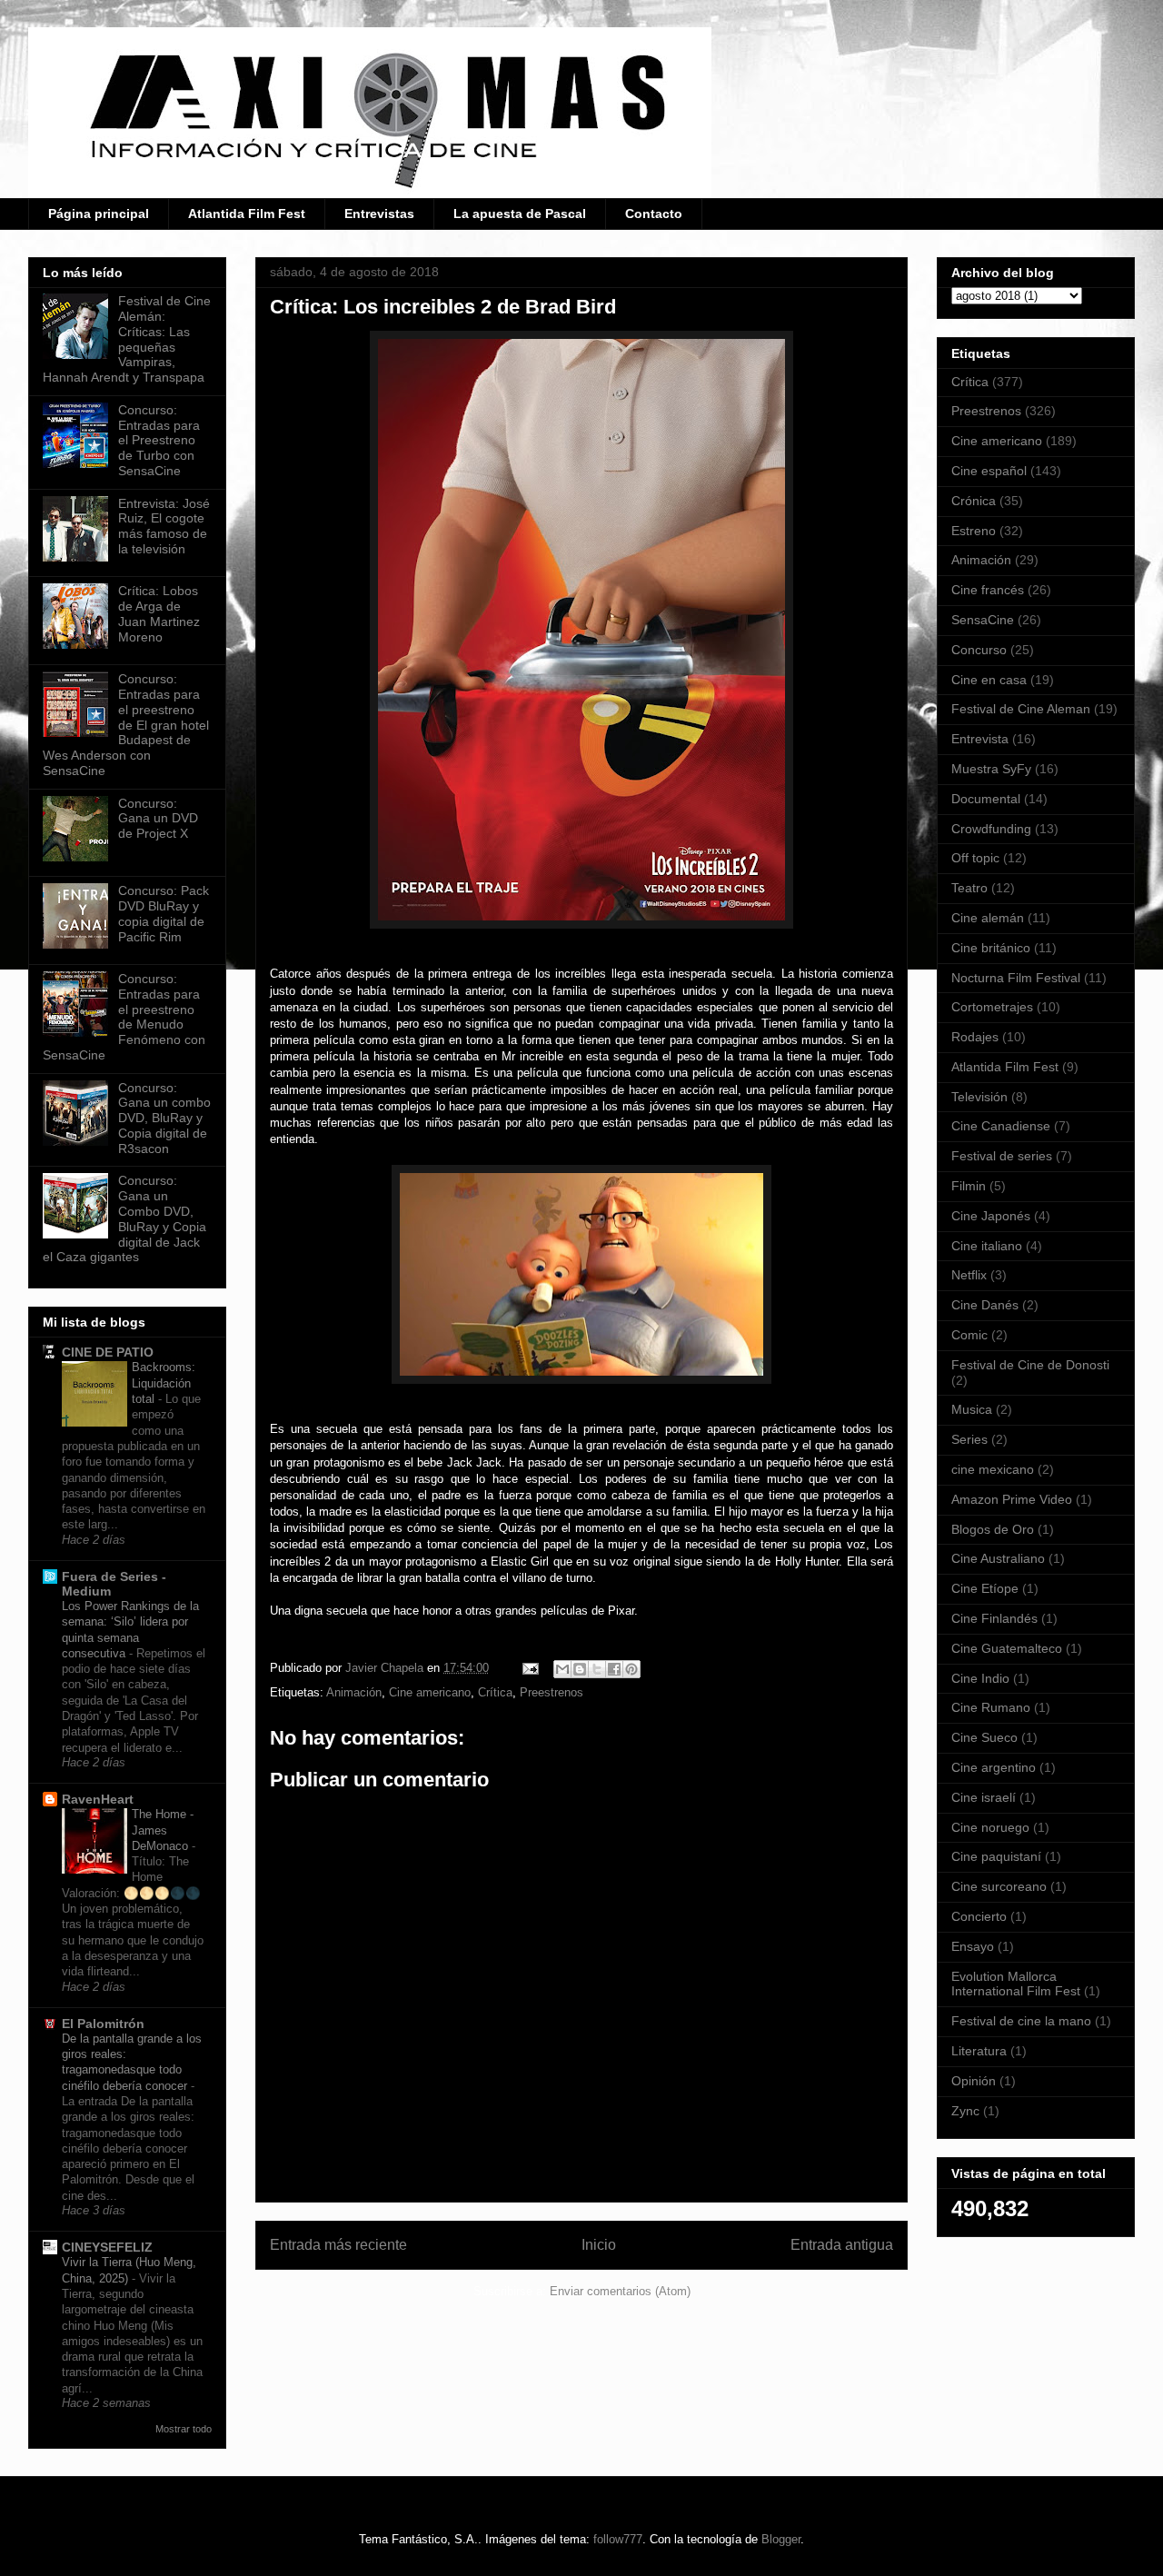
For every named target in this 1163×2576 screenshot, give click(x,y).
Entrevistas (379, 214)
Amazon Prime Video (1012, 1499)
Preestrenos (552, 1692)
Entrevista (980, 739)
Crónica (974, 501)
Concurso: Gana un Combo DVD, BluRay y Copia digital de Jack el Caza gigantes (124, 1218)
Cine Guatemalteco (1007, 1648)
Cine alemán (988, 918)
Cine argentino (994, 1767)
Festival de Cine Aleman (1021, 709)
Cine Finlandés (994, 1618)
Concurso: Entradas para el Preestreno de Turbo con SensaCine (159, 440)
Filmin (969, 1186)
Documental (986, 799)
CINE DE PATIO (108, 1352)
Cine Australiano (998, 1558)
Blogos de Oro (993, 1529)
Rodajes (975, 1037)
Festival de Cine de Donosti (1030, 1365)
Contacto (654, 214)
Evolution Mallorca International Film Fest (1016, 1984)
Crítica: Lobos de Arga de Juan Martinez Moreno (159, 613)
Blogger (781, 2539)
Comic (969, 1335)
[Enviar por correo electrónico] (562, 1669)
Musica (972, 1409)
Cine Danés (985, 1305)
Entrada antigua (842, 2245)
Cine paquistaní (996, 1856)
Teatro (969, 888)
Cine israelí (984, 1797)
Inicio (599, 2245)
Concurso (979, 650)
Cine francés (988, 590)
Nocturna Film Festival (1016, 978)
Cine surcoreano (999, 1886)
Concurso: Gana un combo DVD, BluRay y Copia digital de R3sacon (164, 1118)
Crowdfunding (991, 829)
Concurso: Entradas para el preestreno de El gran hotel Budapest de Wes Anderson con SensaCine (126, 725)
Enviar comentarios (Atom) (620, 2291)
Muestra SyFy (991, 769)
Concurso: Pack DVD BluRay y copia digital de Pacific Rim (164, 913)
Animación (354, 1692)
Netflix (969, 1275)
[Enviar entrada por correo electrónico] (529, 1668)
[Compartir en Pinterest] (631, 1669)
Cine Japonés (991, 1216)
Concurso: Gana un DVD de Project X (158, 819)
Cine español (989, 471)
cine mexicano (993, 1469)
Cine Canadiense (1001, 1126)
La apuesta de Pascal (520, 214)
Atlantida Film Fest (247, 214)
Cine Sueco (984, 1737)
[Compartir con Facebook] (614, 1669)
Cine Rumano (991, 1707)
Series (969, 1439)
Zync (965, 2111)
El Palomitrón (103, 2024)
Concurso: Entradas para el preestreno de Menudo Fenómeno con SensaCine (124, 1017)
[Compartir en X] (597, 1669)
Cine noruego (990, 1827)
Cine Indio (980, 1678)
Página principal (99, 214)
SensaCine (983, 620)
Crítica (495, 1692)
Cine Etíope (985, 1588)
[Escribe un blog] (580, 1669)
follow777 (618, 2539)
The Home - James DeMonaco (163, 1830)
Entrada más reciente (338, 2245)
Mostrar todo (184, 2429)
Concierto (979, 1916)
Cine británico (991, 948)
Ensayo (973, 1946)
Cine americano (430, 1692)
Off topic (975, 858)
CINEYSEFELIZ (107, 2247)
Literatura (979, 2051)
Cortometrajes (992, 1007)
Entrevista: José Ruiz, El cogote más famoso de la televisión (164, 526)
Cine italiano (987, 1246)
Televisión (979, 1097)
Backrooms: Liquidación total (164, 1383)
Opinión (974, 2081)
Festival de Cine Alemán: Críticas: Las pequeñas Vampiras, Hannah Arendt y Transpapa (127, 339)
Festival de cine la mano (1021, 2021)
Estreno (974, 531)
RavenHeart (98, 1799)
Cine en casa (989, 680)
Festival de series (1002, 1156)
